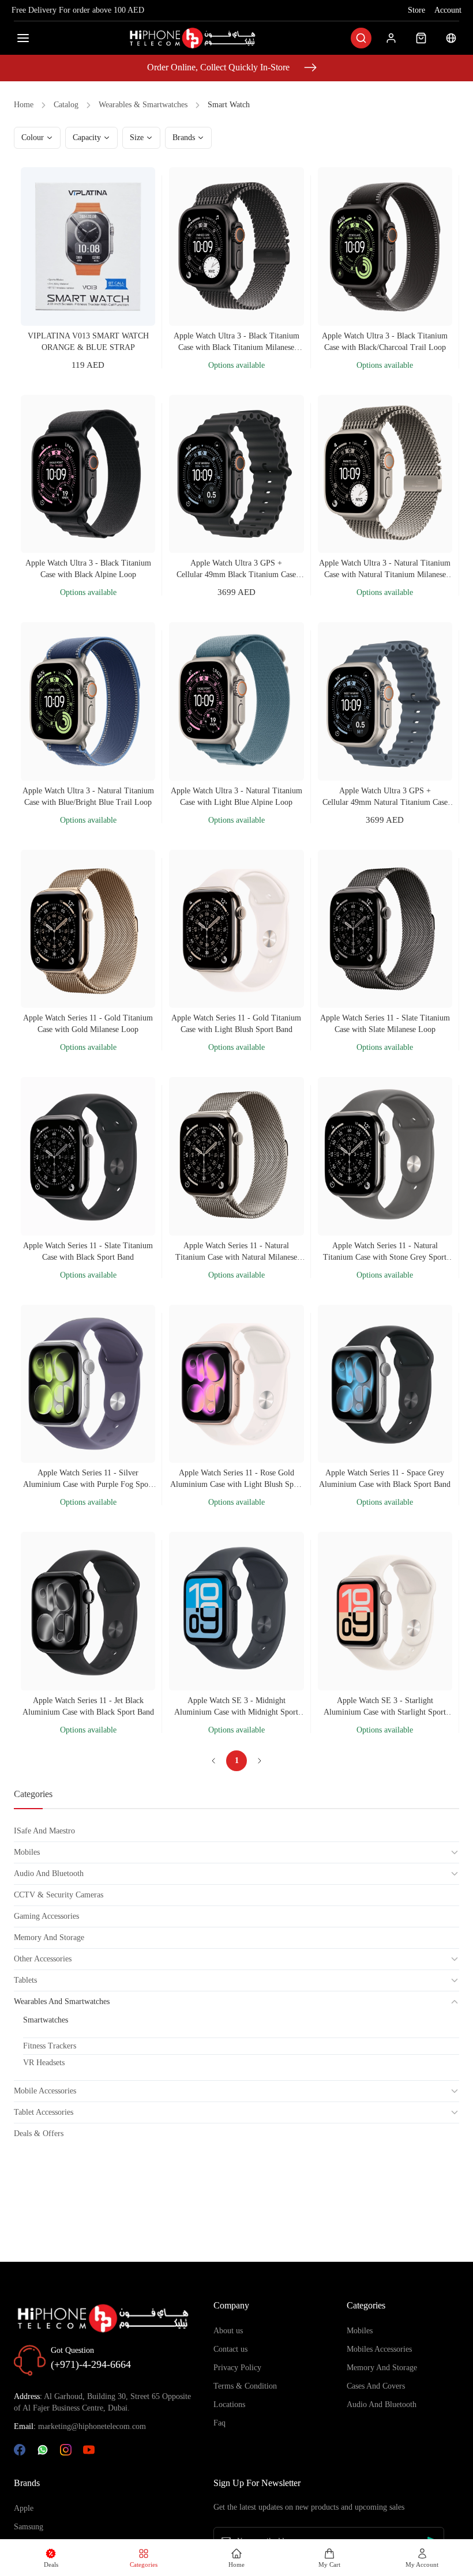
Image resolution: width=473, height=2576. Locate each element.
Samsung (29, 2527)
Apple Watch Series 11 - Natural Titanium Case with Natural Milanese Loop (236, 1252)
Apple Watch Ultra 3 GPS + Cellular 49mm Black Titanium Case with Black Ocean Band (236, 570)
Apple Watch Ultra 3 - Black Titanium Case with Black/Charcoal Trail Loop (385, 342)
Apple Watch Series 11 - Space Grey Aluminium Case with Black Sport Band (385, 1479)
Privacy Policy (237, 2368)
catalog (66, 105)
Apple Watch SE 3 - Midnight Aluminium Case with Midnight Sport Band (236, 1707)
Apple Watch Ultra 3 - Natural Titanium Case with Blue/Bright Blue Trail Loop (88, 796)
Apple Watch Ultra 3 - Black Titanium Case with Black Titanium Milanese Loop (236, 342)
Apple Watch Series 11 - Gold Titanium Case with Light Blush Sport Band (236, 1024)
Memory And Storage (382, 2368)
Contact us (230, 2349)
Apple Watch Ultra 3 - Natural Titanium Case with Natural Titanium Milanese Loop (385, 570)
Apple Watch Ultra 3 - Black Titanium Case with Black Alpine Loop (88, 569)
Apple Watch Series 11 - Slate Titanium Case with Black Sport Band (88, 1251)
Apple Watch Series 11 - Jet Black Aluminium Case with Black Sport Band (88, 1706)
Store (416, 10)
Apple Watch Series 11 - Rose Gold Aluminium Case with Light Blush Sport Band (236, 1479)
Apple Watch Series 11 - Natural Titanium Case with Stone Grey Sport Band (385, 1252)
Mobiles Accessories (379, 2349)
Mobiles (360, 2331)
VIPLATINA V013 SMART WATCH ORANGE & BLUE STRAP (88, 342)
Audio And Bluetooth (382, 2404)
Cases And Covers (376, 2386)
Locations (229, 2404)
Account (448, 10)
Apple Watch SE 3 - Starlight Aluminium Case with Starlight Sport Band (385, 1707)
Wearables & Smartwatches (143, 105)
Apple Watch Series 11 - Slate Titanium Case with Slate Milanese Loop (385, 1024)
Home (24, 105)
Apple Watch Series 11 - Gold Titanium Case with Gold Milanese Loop (88, 1024)
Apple (24, 2508)
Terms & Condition (245, 2386)
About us (228, 2331)
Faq (219, 2423)
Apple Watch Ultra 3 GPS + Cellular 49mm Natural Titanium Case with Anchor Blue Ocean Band (385, 797)
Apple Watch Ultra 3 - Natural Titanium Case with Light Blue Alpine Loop (236, 796)
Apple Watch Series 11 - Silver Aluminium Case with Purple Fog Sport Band (88, 1479)
